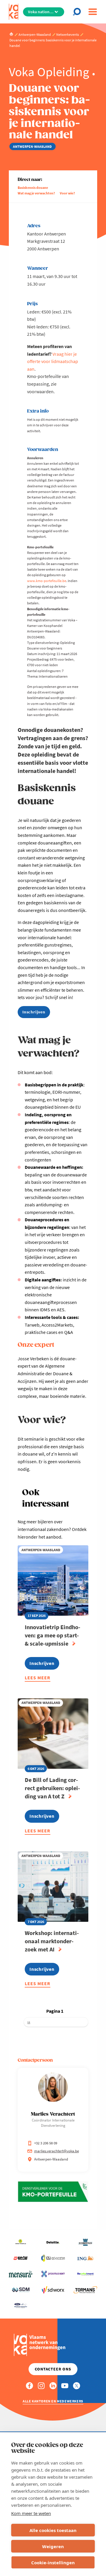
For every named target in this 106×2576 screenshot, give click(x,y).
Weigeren (53, 2546)
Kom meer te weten (31, 2513)
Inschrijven (34, 1012)
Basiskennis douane (33, 188)
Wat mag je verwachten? (36, 193)
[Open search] (78, 12)
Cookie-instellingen (53, 2563)
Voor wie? (67, 193)
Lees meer (38, 1679)
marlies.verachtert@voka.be (57, 2151)
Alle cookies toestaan (53, 2530)
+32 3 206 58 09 (46, 2143)
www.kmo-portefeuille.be (47, 581)
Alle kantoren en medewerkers (53, 2401)
